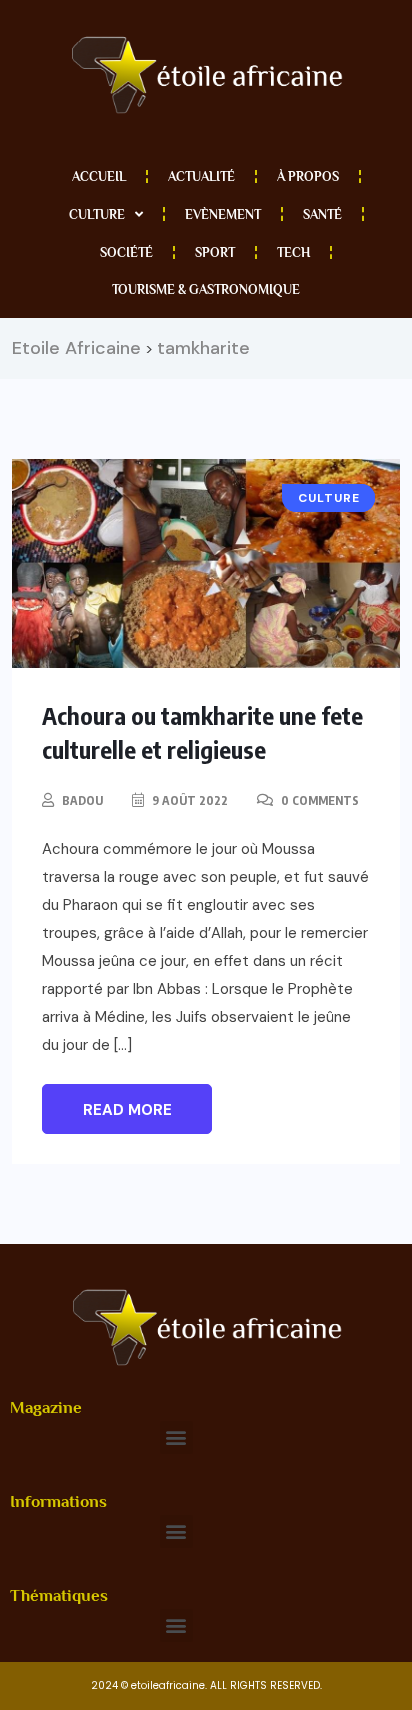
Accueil (99, 176)
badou (82, 800)
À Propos (308, 176)
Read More (127, 1110)
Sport (215, 252)
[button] (176, 1437)
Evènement (223, 214)
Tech (293, 252)
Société (126, 252)
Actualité (201, 176)
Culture (97, 214)
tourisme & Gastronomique (206, 289)
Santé (322, 214)
